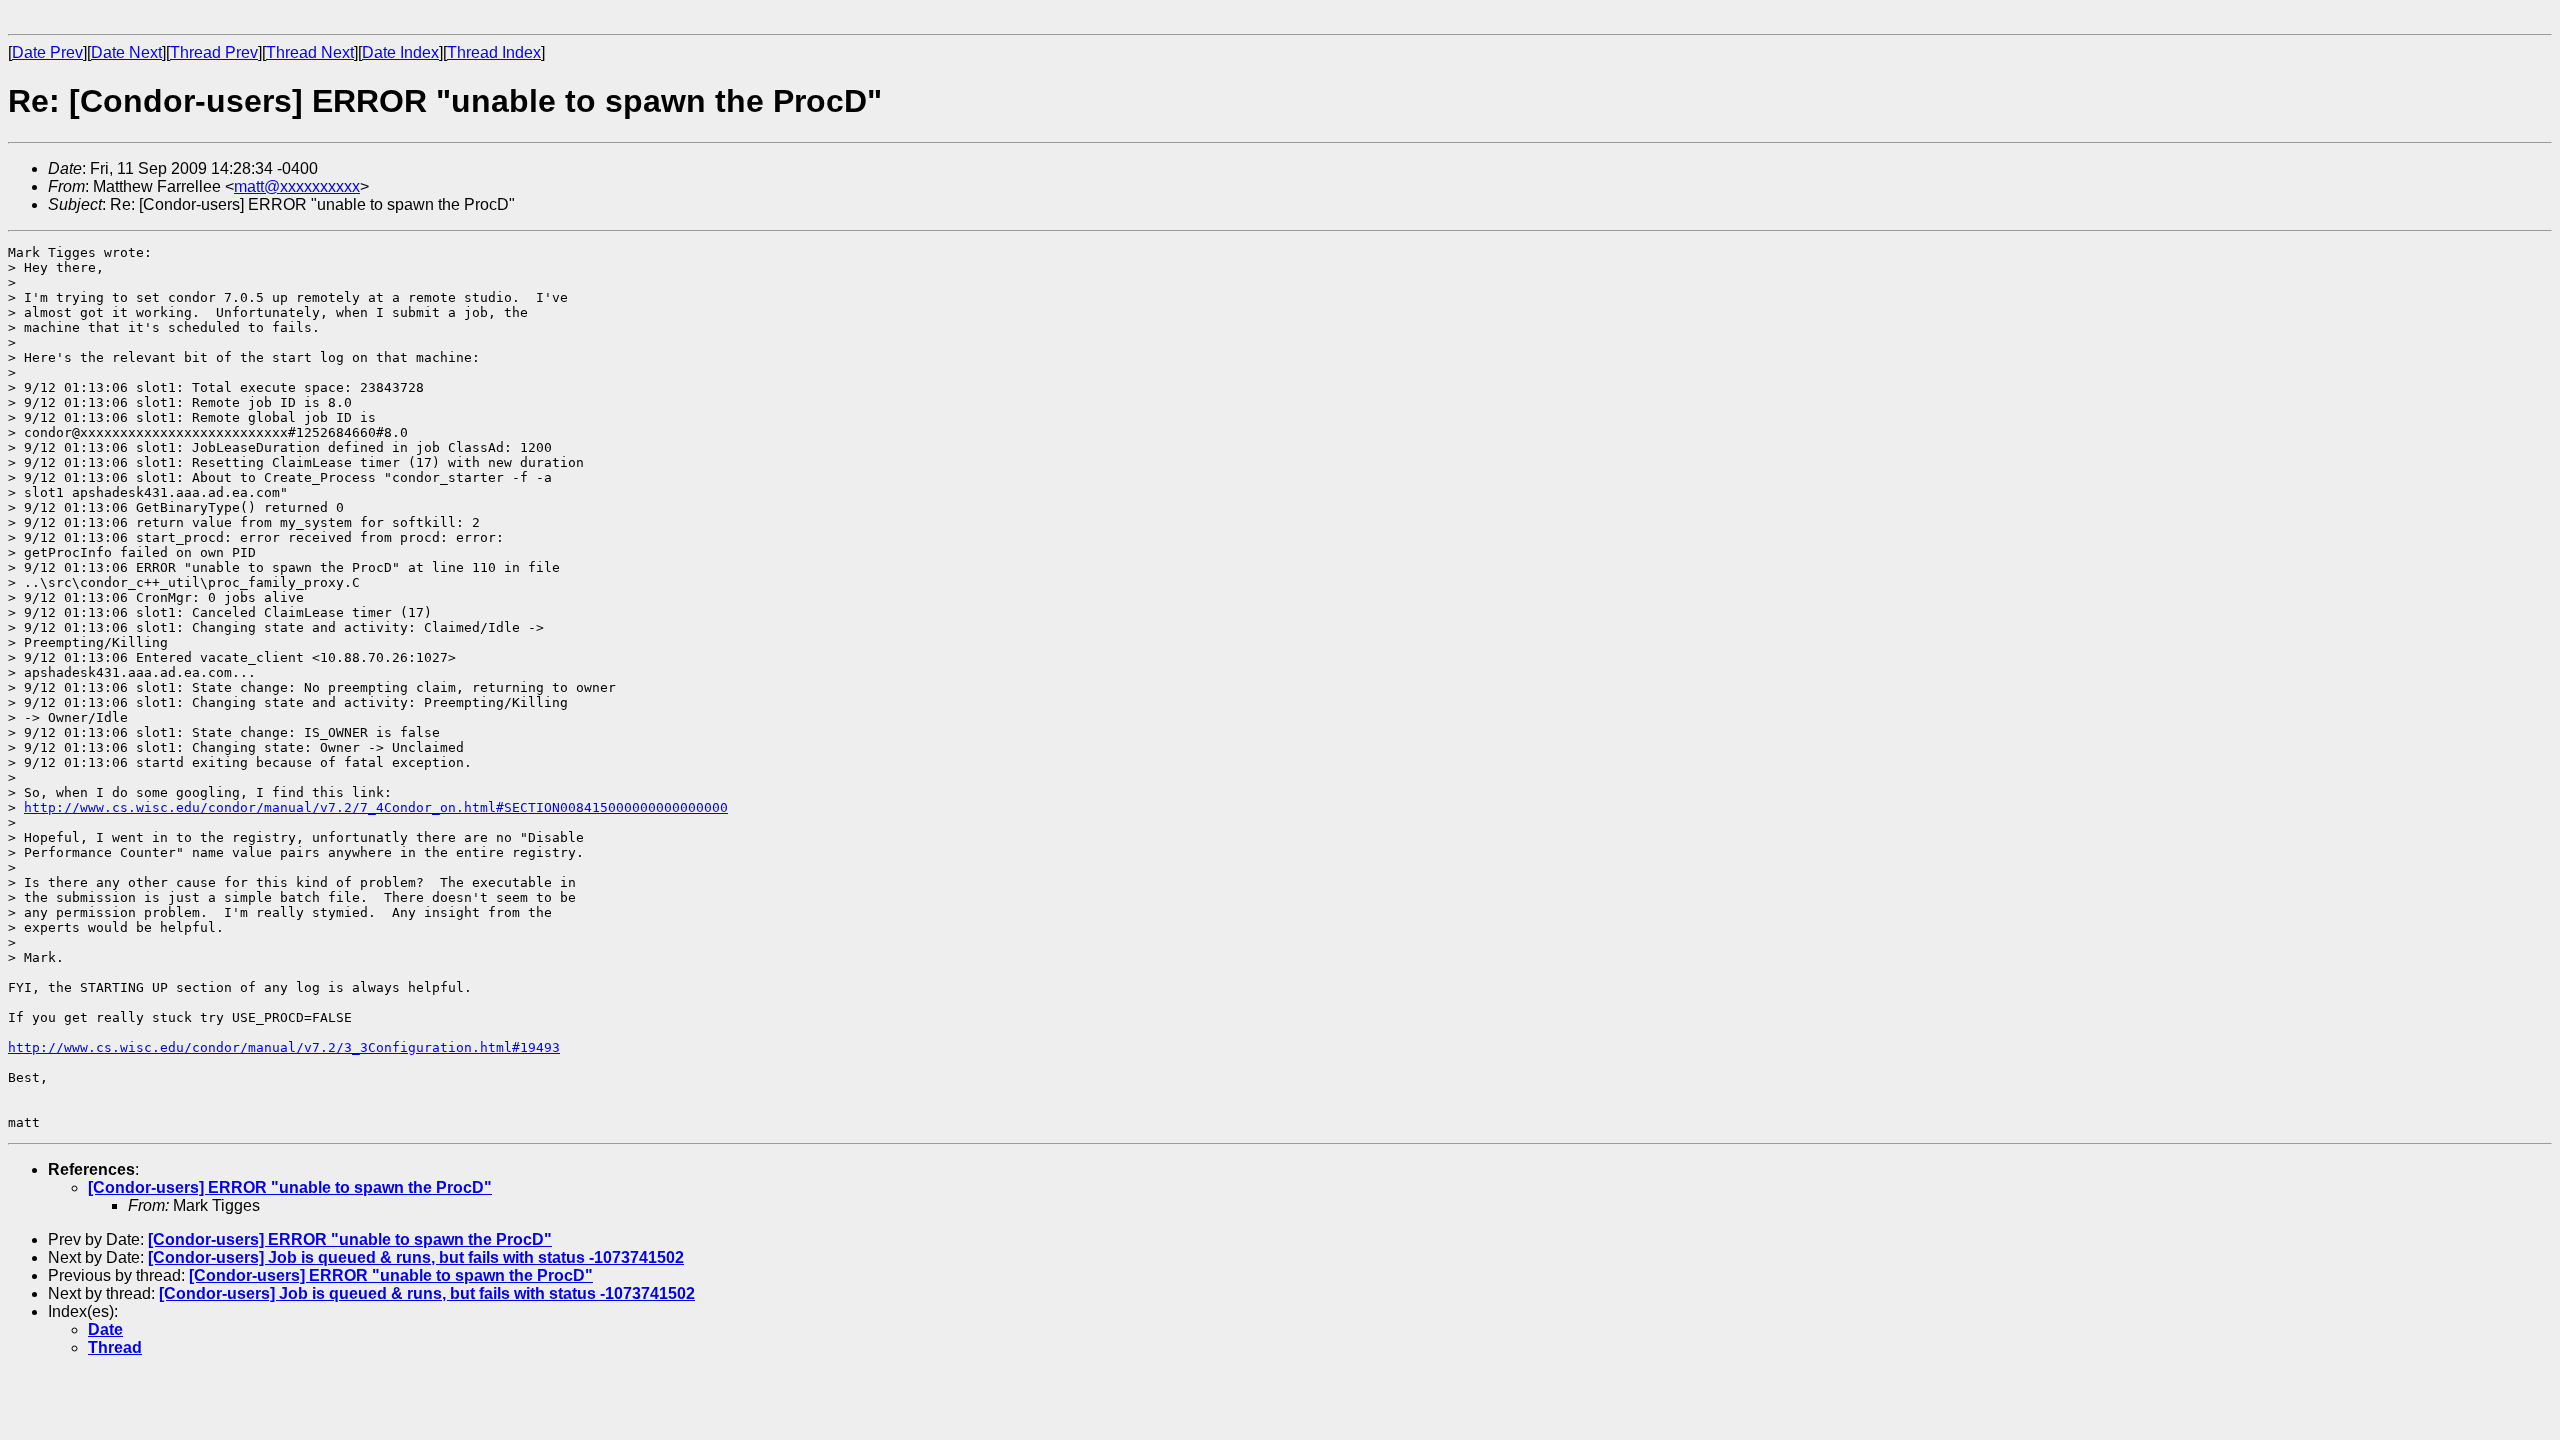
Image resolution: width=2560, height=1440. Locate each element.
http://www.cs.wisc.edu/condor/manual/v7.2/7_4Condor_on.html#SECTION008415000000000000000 (376, 807)
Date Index (400, 52)
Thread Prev (214, 52)
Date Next (126, 52)
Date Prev (47, 52)
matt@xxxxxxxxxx (297, 186)
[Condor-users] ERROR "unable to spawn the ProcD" (290, 1187)
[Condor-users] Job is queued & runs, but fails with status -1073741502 (416, 1257)
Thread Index (494, 52)
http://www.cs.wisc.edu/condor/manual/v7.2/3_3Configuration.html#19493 (284, 1047)
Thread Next (310, 52)
